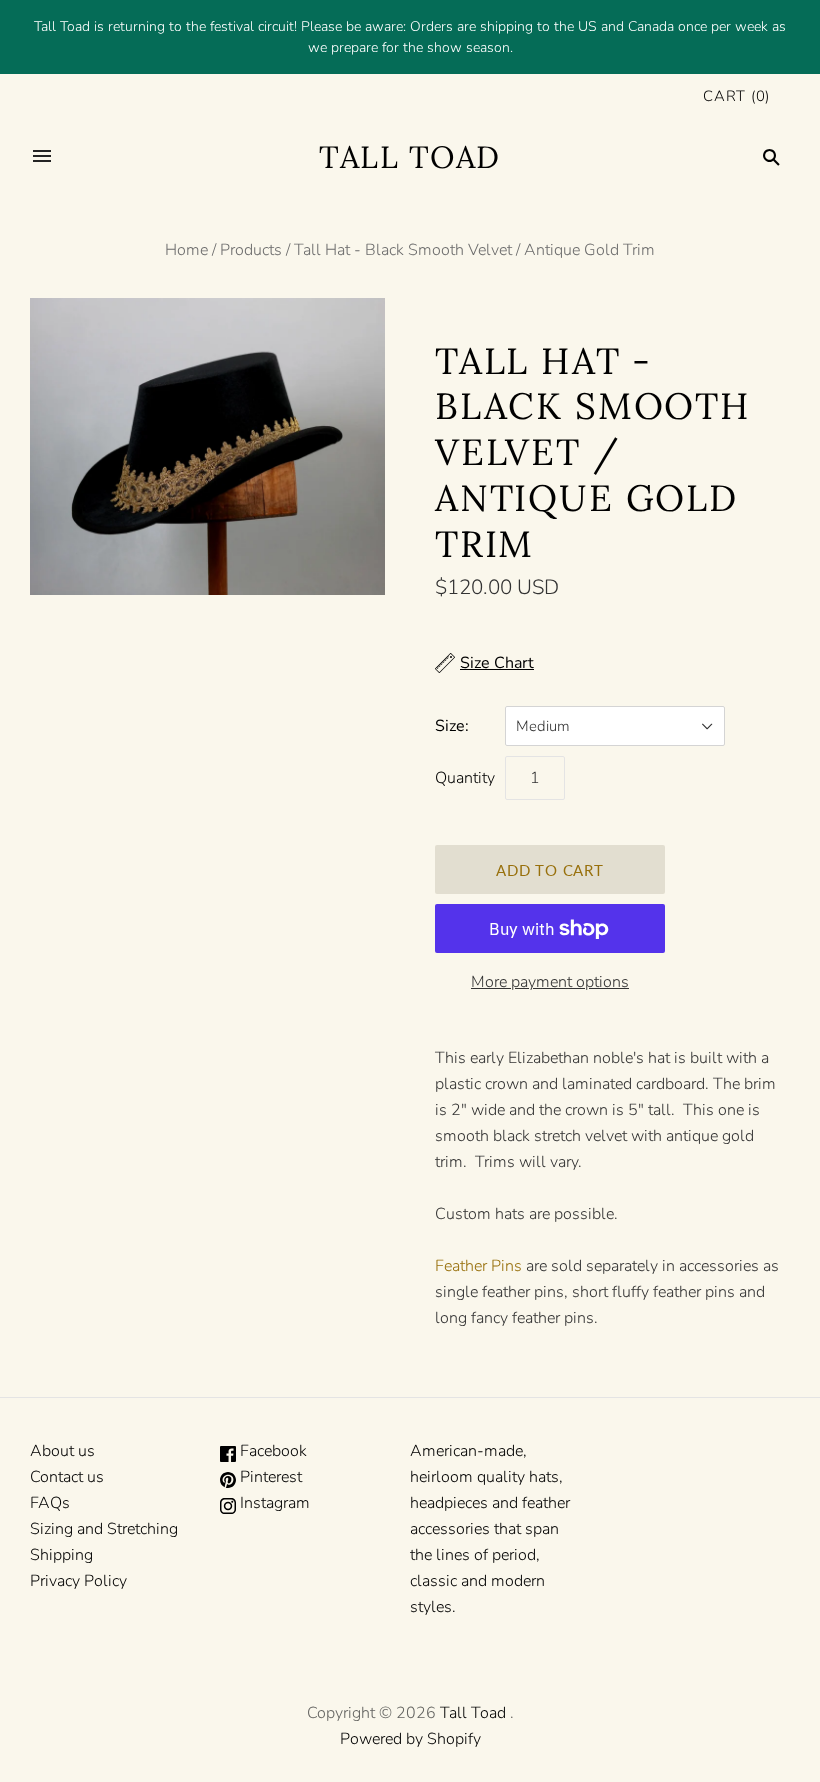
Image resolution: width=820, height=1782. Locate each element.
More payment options (550, 982)
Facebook (271, 1451)
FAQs (50, 1503)
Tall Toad (473, 1713)
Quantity (465, 778)
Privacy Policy (78, 1581)
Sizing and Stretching (104, 1529)
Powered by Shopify (410, 1739)
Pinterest (269, 1477)
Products (251, 250)
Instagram (273, 1503)
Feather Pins (478, 1266)
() (736, 96)
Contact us (67, 1477)
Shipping (61, 1555)
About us (62, 1451)
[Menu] (42, 157)
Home (186, 250)
